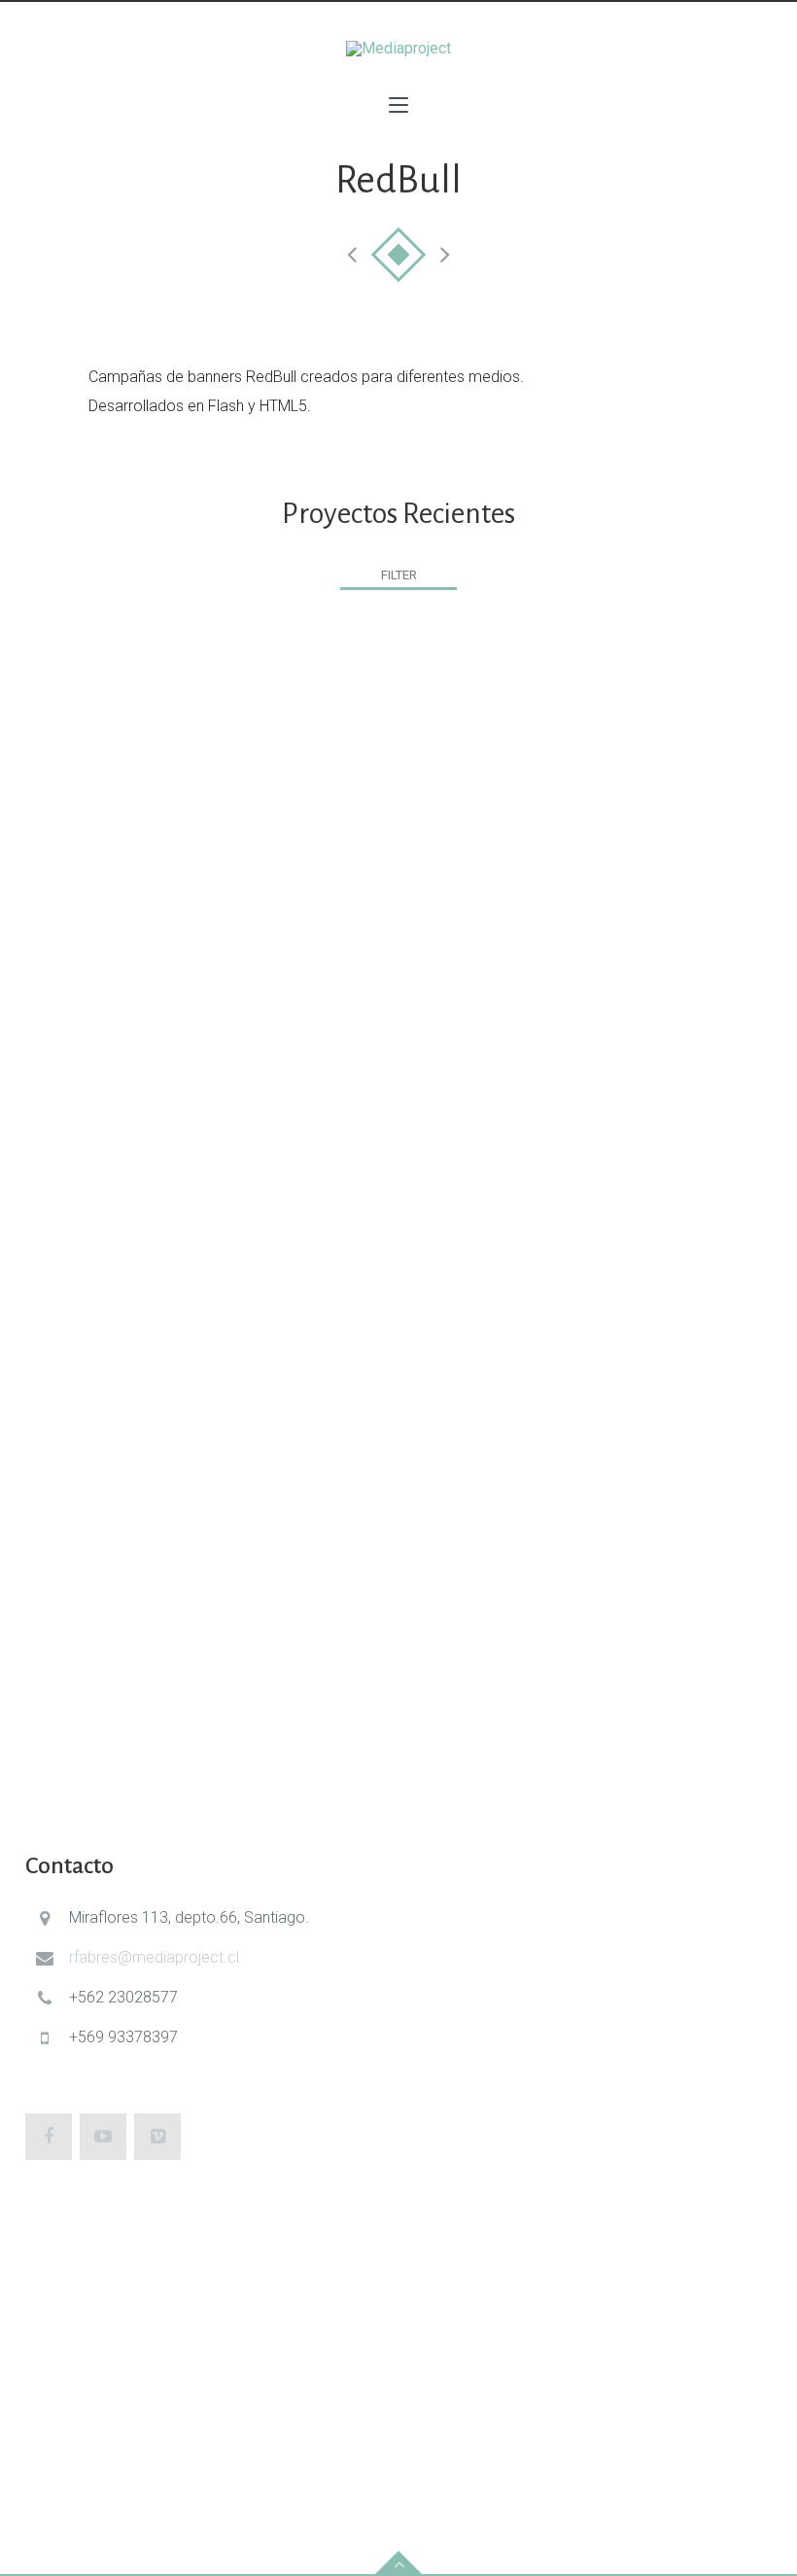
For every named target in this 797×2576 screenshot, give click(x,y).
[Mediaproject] (398, 49)
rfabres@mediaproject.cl (154, 1957)
